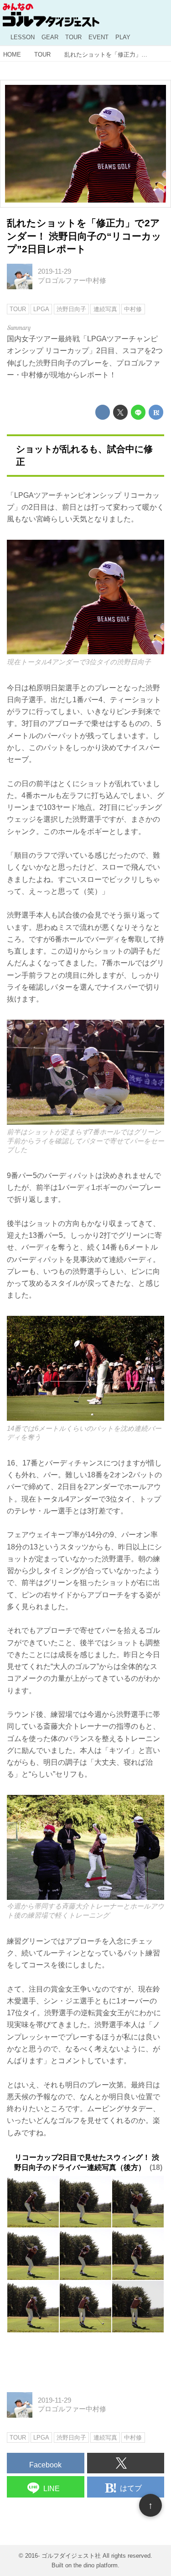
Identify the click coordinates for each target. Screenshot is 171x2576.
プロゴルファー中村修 (72, 281)
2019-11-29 (54, 271)
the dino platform (96, 2565)
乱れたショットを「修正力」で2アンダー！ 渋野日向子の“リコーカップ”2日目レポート (84, 236)
